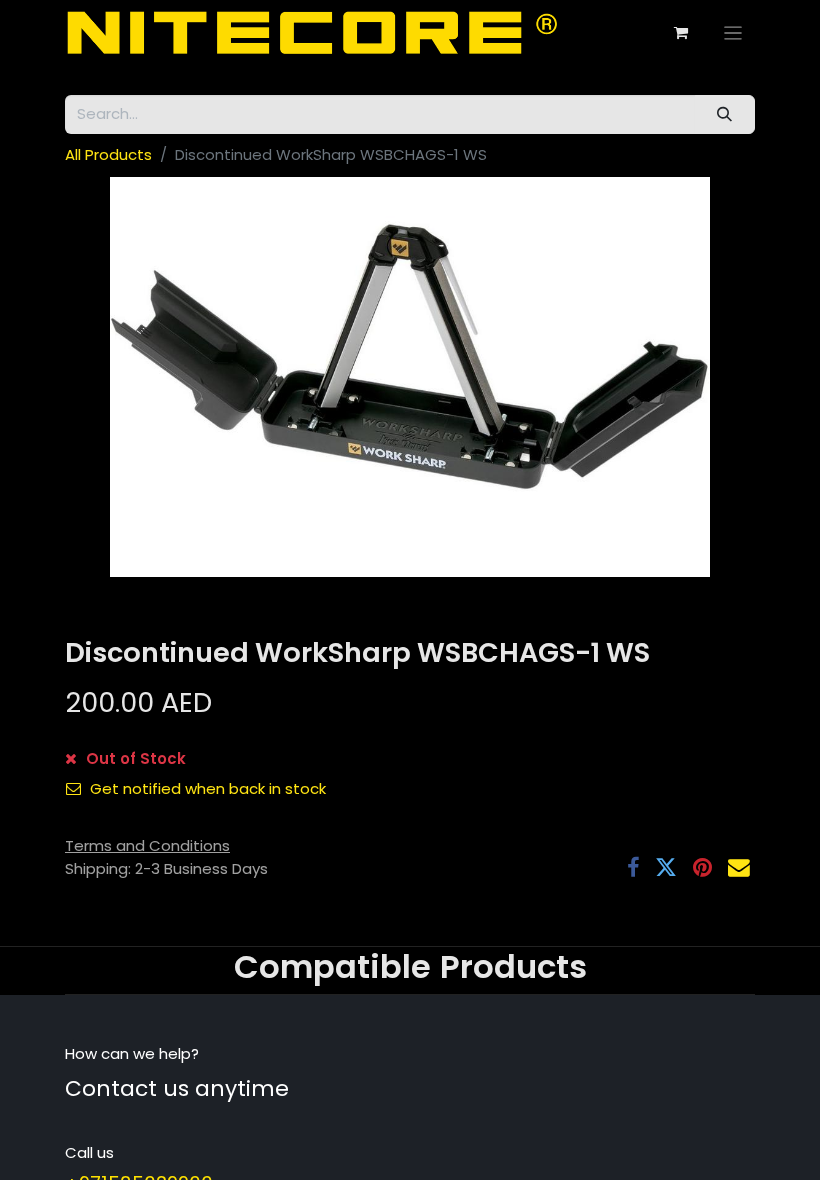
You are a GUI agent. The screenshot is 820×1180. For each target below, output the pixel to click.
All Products (108, 154)
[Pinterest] (702, 868)
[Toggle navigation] (733, 32)
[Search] (725, 114)
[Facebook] (633, 868)
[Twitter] (666, 868)
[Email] (739, 868)
